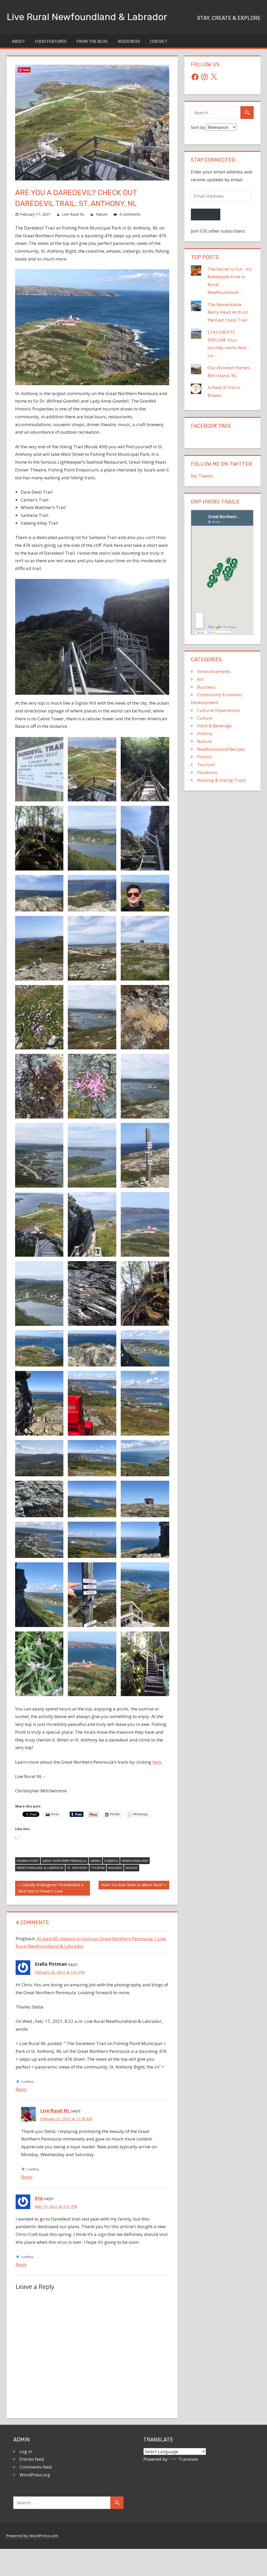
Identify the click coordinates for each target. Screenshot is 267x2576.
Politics (205, 757)
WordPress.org (35, 2475)
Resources (129, 41)
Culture (205, 718)
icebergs (111, 1861)
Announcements (214, 671)
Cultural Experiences (219, 710)
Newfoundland (135, 1861)
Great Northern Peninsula (64, 1861)
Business (206, 687)
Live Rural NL (73, 214)
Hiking (95, 1861)
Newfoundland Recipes (221, 749)
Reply (21, 2089)
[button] (39, 769)
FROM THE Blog (92, 41)
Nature (102, 214)
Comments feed (36, 2467)
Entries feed (32, 2459)
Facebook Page (211, 426)
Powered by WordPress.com (32, 2536)
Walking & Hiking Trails (222, 780)
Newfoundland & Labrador (40, 1868)
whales (132, 1868)
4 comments (130, 214)
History (205, 733)
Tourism (98, 1868)
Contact (159, 41)
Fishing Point (28, 1861)
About (18, 41)
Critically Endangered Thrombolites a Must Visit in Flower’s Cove (51, 1888)
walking (115, 1868)
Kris (39, 2198)
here (157, 1762)
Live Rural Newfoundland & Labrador (87, 17)
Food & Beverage (214, 726)
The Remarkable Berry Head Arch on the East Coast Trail (228, 312)
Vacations (207, 772)
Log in (26, 2451)
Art (200, 679)
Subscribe (206, 214)
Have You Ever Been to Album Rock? (132, 1886)
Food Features (51, 41)
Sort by (199, 127)
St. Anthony (77, 1868)
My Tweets (202, 476)
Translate (188, 2459)
